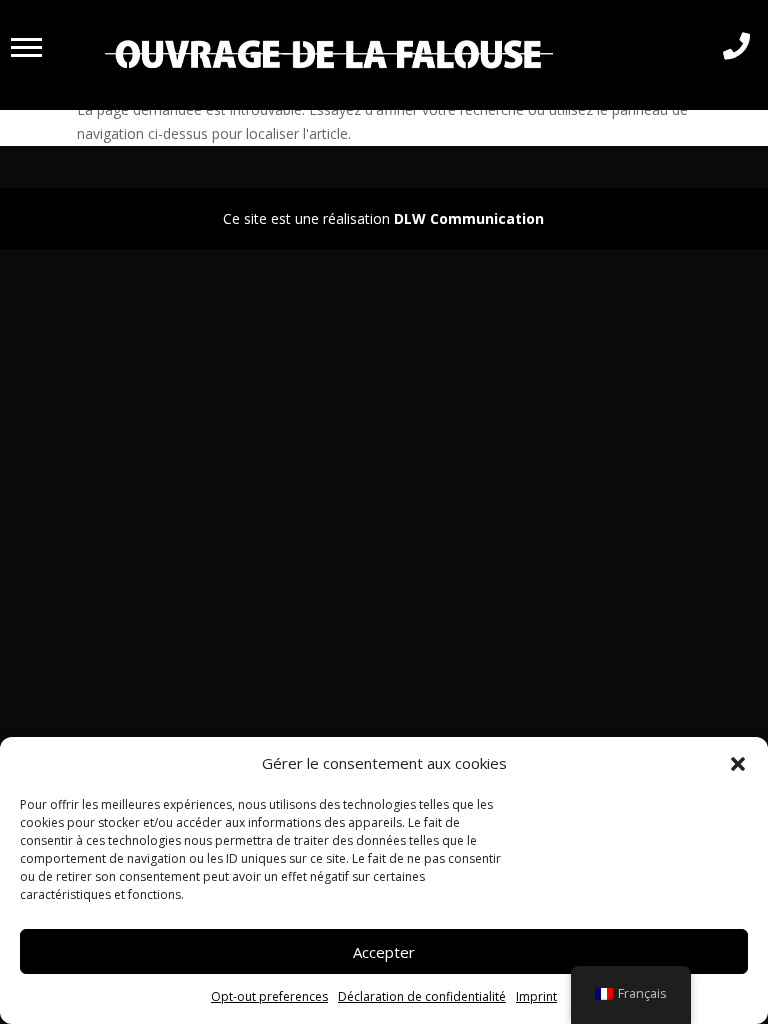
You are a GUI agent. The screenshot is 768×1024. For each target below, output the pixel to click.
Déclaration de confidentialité (422, 996)
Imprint (536, 996)
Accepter (384, 952)
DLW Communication (469, 218)
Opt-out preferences (269, 996)
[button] (738, 764)
